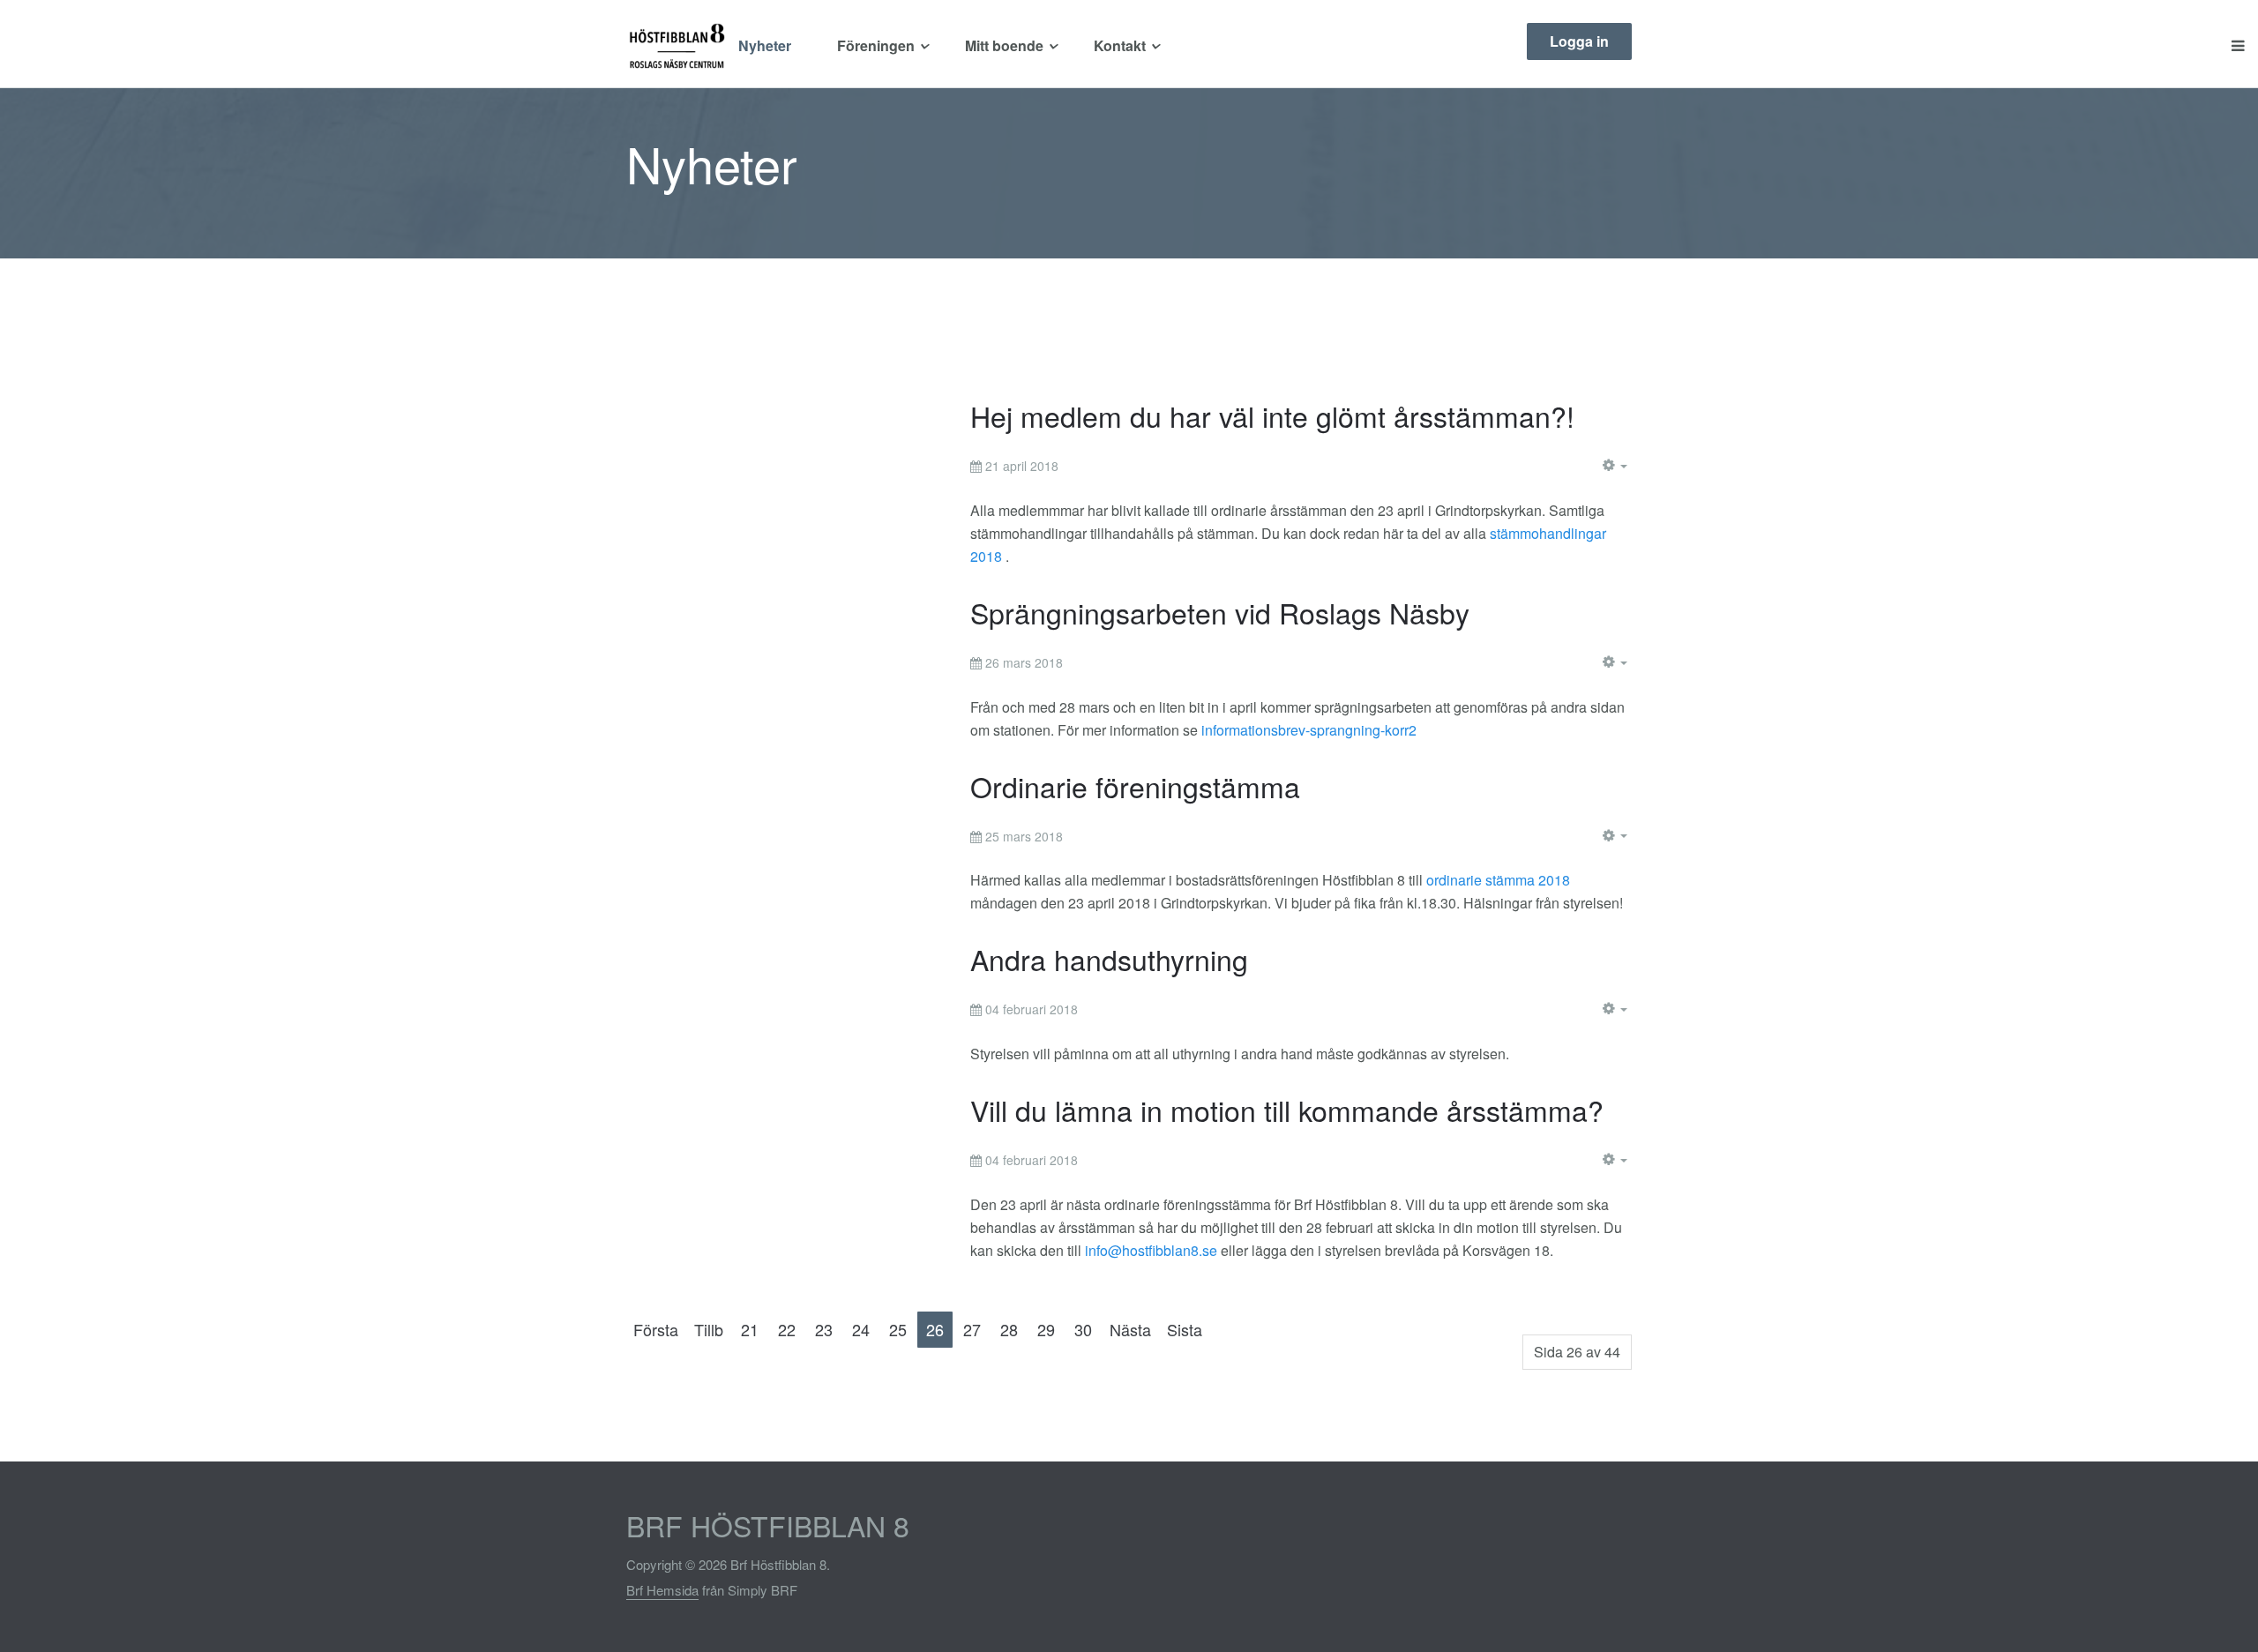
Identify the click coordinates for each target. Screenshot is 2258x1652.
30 (1083, 1329)
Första (656, 1329)
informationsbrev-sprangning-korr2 (1309, 730)
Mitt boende (1004, 45)
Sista (1185, 1329)
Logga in (1579, 41)
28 (1009, 1329)
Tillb (709, 1329)
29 (1046, 1329)
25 (898, 1329)
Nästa (1130, 1329)
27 (972, 1329)
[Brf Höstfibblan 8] (676, 46)
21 (750, 1329)
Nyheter (765, 45)
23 (824, 1329)
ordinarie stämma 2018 (1498, 880)
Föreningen (876, 45)
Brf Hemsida (662, 1590)
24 (861, 1329)
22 (787, 1329)
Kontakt (1120, 45)
